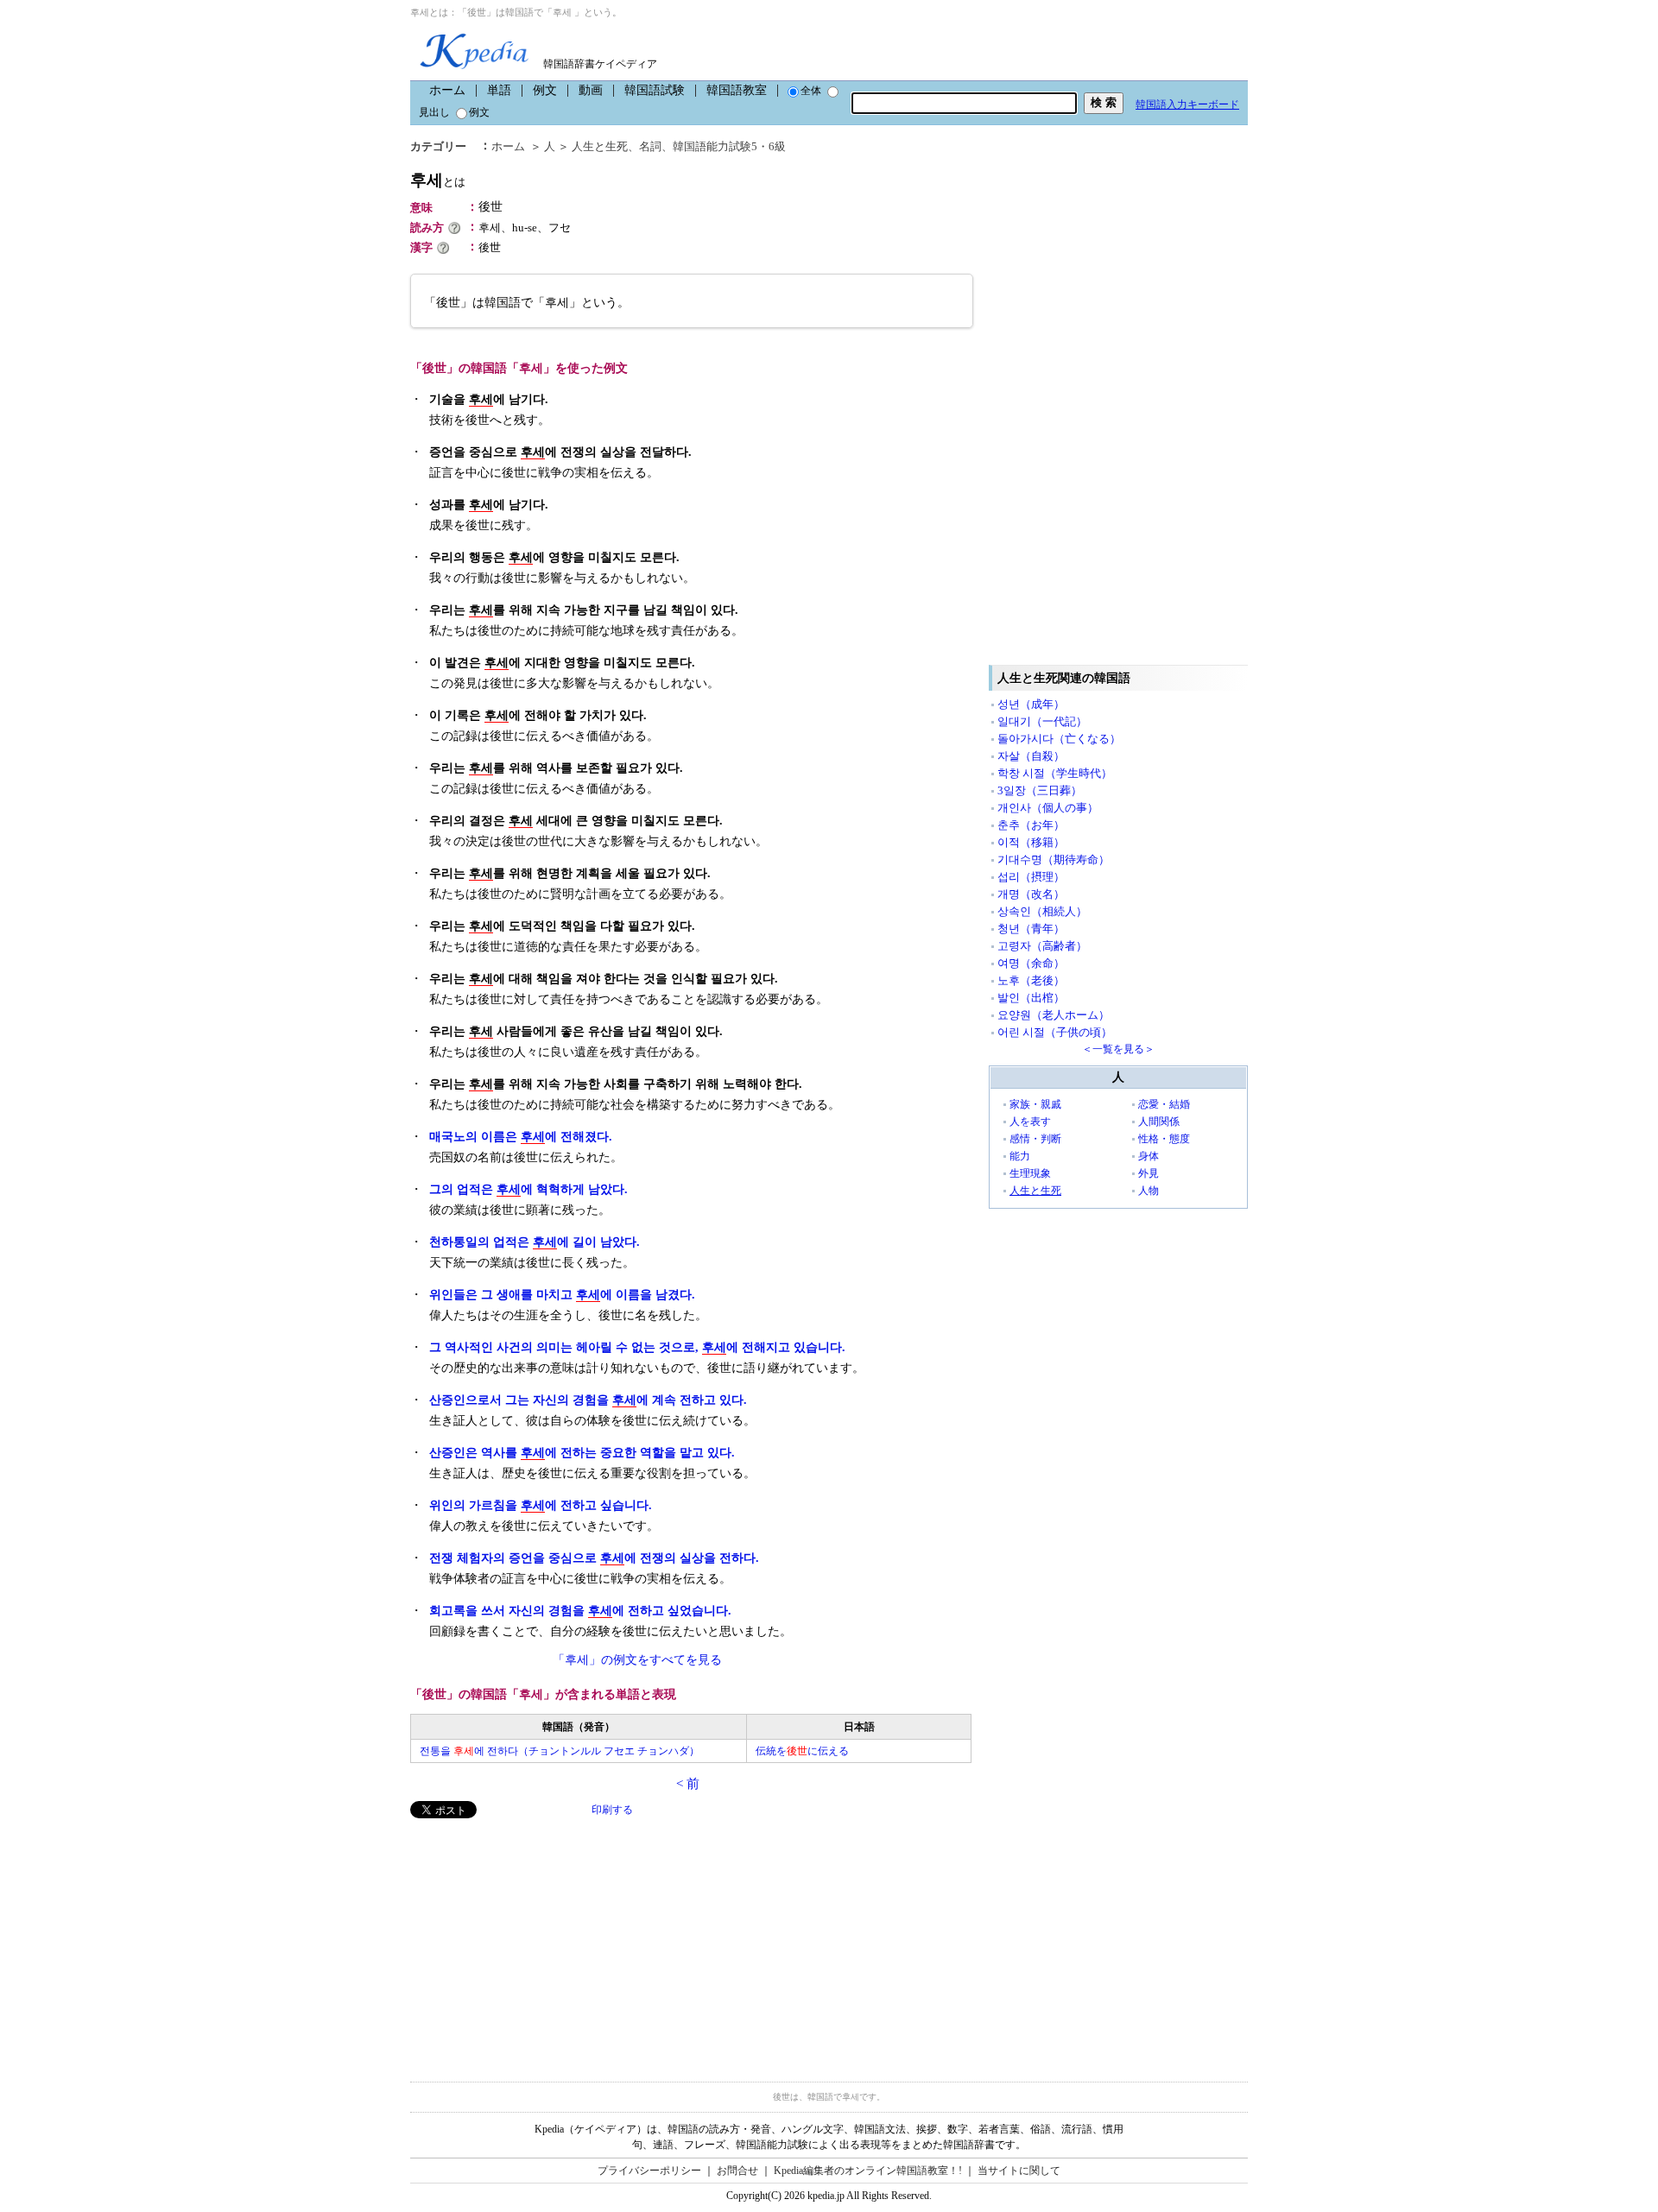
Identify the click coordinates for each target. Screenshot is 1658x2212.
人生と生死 (600, 146)
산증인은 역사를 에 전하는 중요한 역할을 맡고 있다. (582, 1453)
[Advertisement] (540, 1939)
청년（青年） (1031, 929)
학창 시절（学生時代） (1055, 773)
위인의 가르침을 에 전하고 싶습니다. (541, 1505)
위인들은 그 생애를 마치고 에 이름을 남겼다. (562, 1295)
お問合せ (737, 2171)
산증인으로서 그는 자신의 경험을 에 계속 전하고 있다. (588, 1400)
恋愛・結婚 (1164, 1104)
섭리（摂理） (1031, 877)
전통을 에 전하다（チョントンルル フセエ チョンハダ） (560, 1751)
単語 (499, 90)
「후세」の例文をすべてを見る (637, 1660)
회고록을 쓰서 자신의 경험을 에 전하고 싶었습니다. (580, 1611)
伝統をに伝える (802, 1751)
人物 (1149, 1191)
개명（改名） (1031, 894)
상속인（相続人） (1042, 911)
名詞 (650, 146)
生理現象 (1030, 1173)
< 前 (688, 1784)
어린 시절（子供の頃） (1055, 1032)
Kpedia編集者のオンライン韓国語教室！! (868, 2171)
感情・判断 (1035, 1139)
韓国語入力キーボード (1187, 104)
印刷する (612, 1810)
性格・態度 (1164, 1139)
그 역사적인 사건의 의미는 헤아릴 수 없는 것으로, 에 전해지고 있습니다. (637, 1347)
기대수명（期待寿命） (1054, 860)
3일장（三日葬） (1040, 790)
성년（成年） (1031, 704)
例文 (545, 90)
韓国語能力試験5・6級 (729, 146)
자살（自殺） (1031, 756)
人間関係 (1159, 1122)
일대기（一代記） (1042, 721)
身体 (1149, 1156)
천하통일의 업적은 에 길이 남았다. (535, 1242)
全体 (811, 91)
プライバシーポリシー (649, 2171)
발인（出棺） (1031, 998)
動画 (591, 90)
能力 (1020, 1156)
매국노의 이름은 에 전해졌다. (521, 1137)
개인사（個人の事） (1048, 808)
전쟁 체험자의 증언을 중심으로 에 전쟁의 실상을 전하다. (594, 1558)
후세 (438, 180)
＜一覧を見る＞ (1118, 1049)
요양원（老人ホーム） (1054, 1015)
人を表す (1030, 1122)
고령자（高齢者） (1042, 946)
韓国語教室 (737, 90)
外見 (1149, 1173)
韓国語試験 (655, 90)
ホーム (447, 90)
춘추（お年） (1031, 825)
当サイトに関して (1019, 2171)
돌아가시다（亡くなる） (1059, 739)
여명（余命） (1031, 963)
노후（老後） (1031, 980)
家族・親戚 (1035, 1104)
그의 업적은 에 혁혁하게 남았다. (528, 1189)
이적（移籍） (1031, 842)
